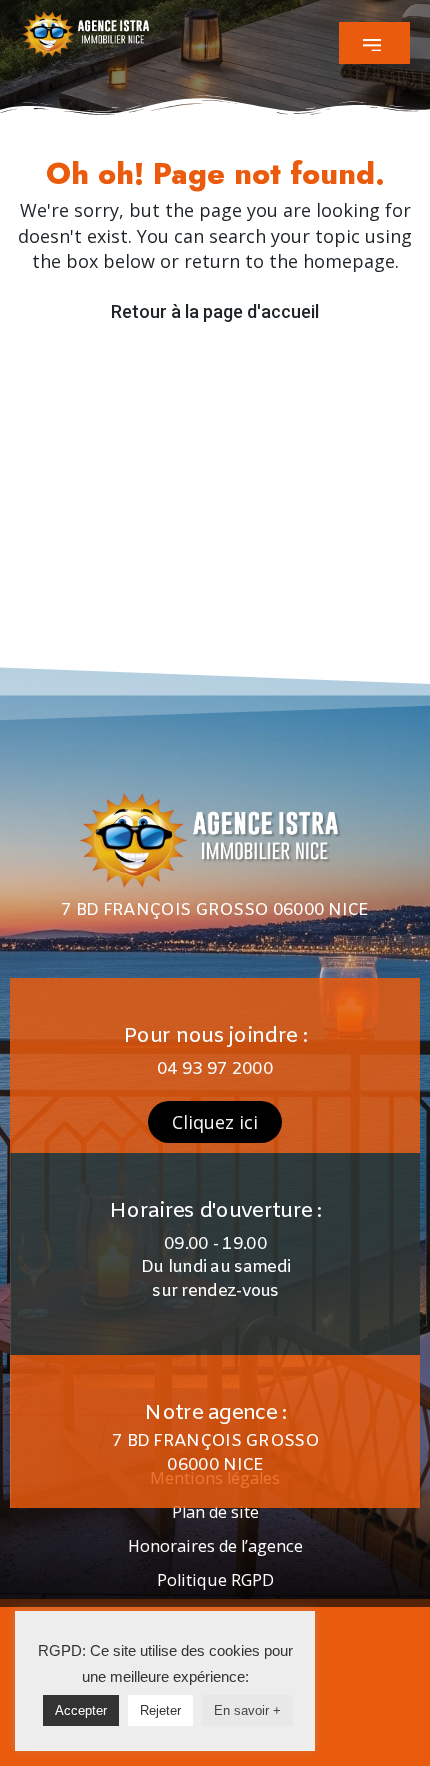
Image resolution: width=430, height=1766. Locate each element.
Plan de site (215, 1512)
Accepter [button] (81, 1710)
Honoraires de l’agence (215, 1546)
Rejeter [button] (160, 1710)
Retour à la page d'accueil (215, 311)
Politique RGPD (215, 1580)
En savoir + (247, 1710)
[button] (374, 43)
